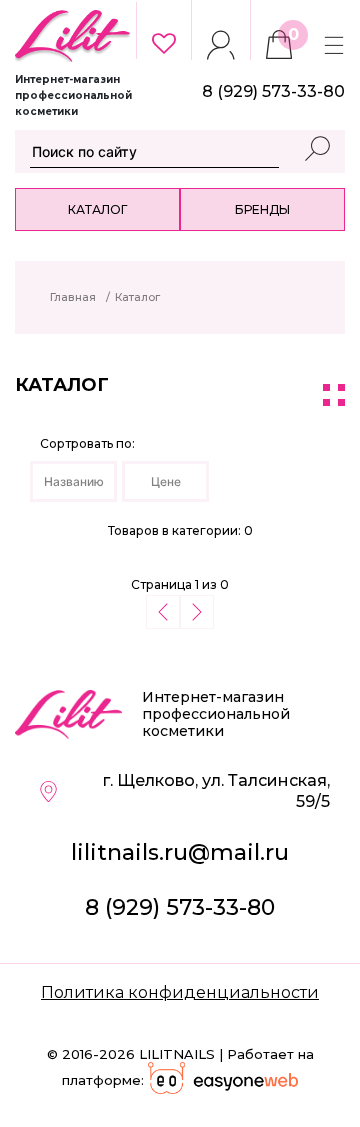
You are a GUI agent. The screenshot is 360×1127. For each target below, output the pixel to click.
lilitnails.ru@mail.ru (180, 852)
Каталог (97, 209)
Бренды (262, 209)
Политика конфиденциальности (180, 992)
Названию (74, 481)
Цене (166, 481)
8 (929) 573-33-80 (180, 907)
